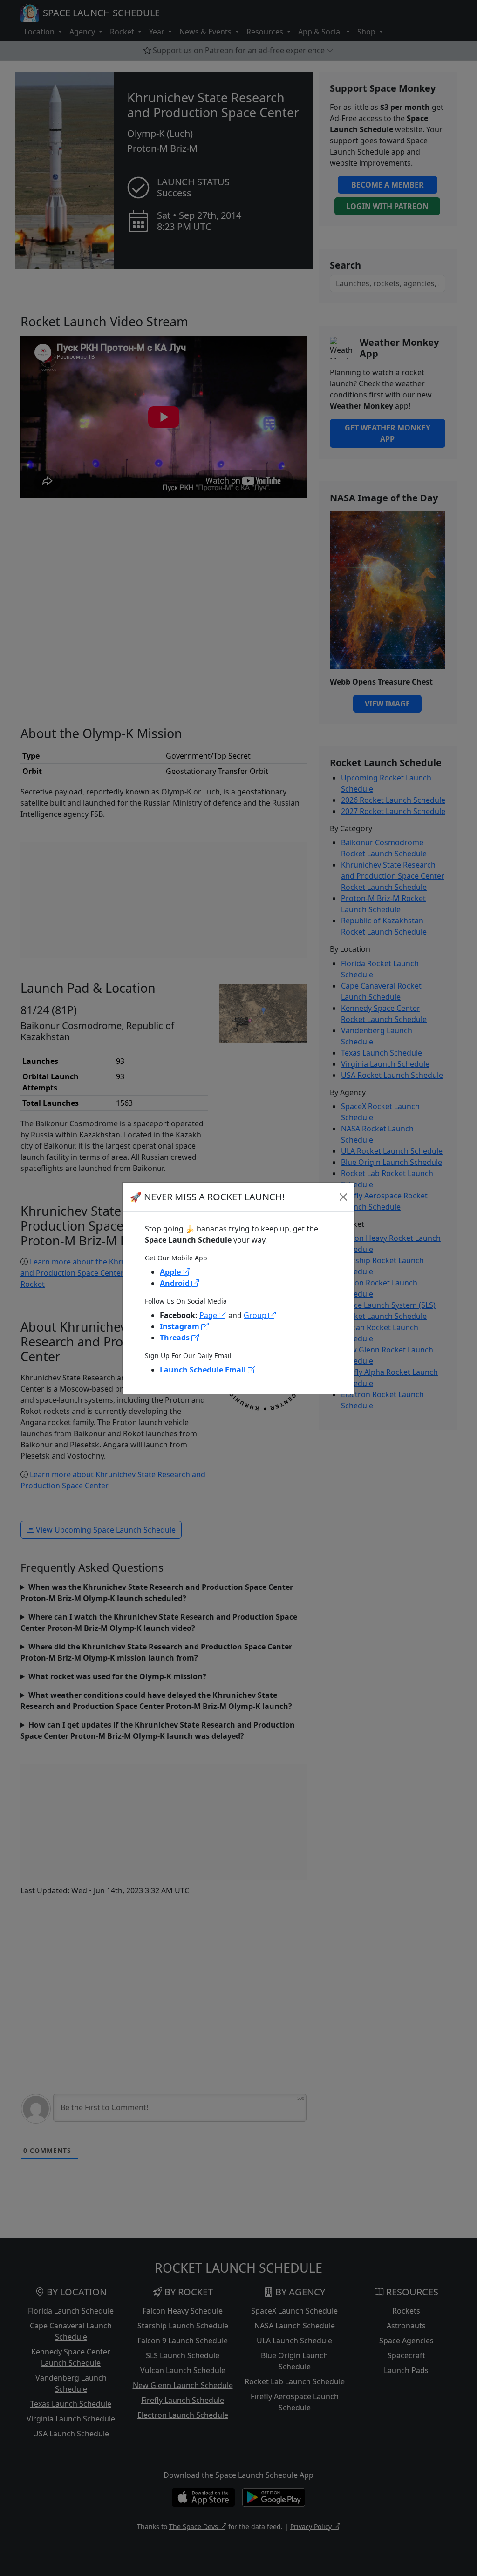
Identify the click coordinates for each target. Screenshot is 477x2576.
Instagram (181, 1326)
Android (176, 1283)
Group (256, 1315)
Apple (171, 1272)
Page (209, 1315)
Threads (176, 1338)
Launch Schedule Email (204, 1370)
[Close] (343, 1197)
